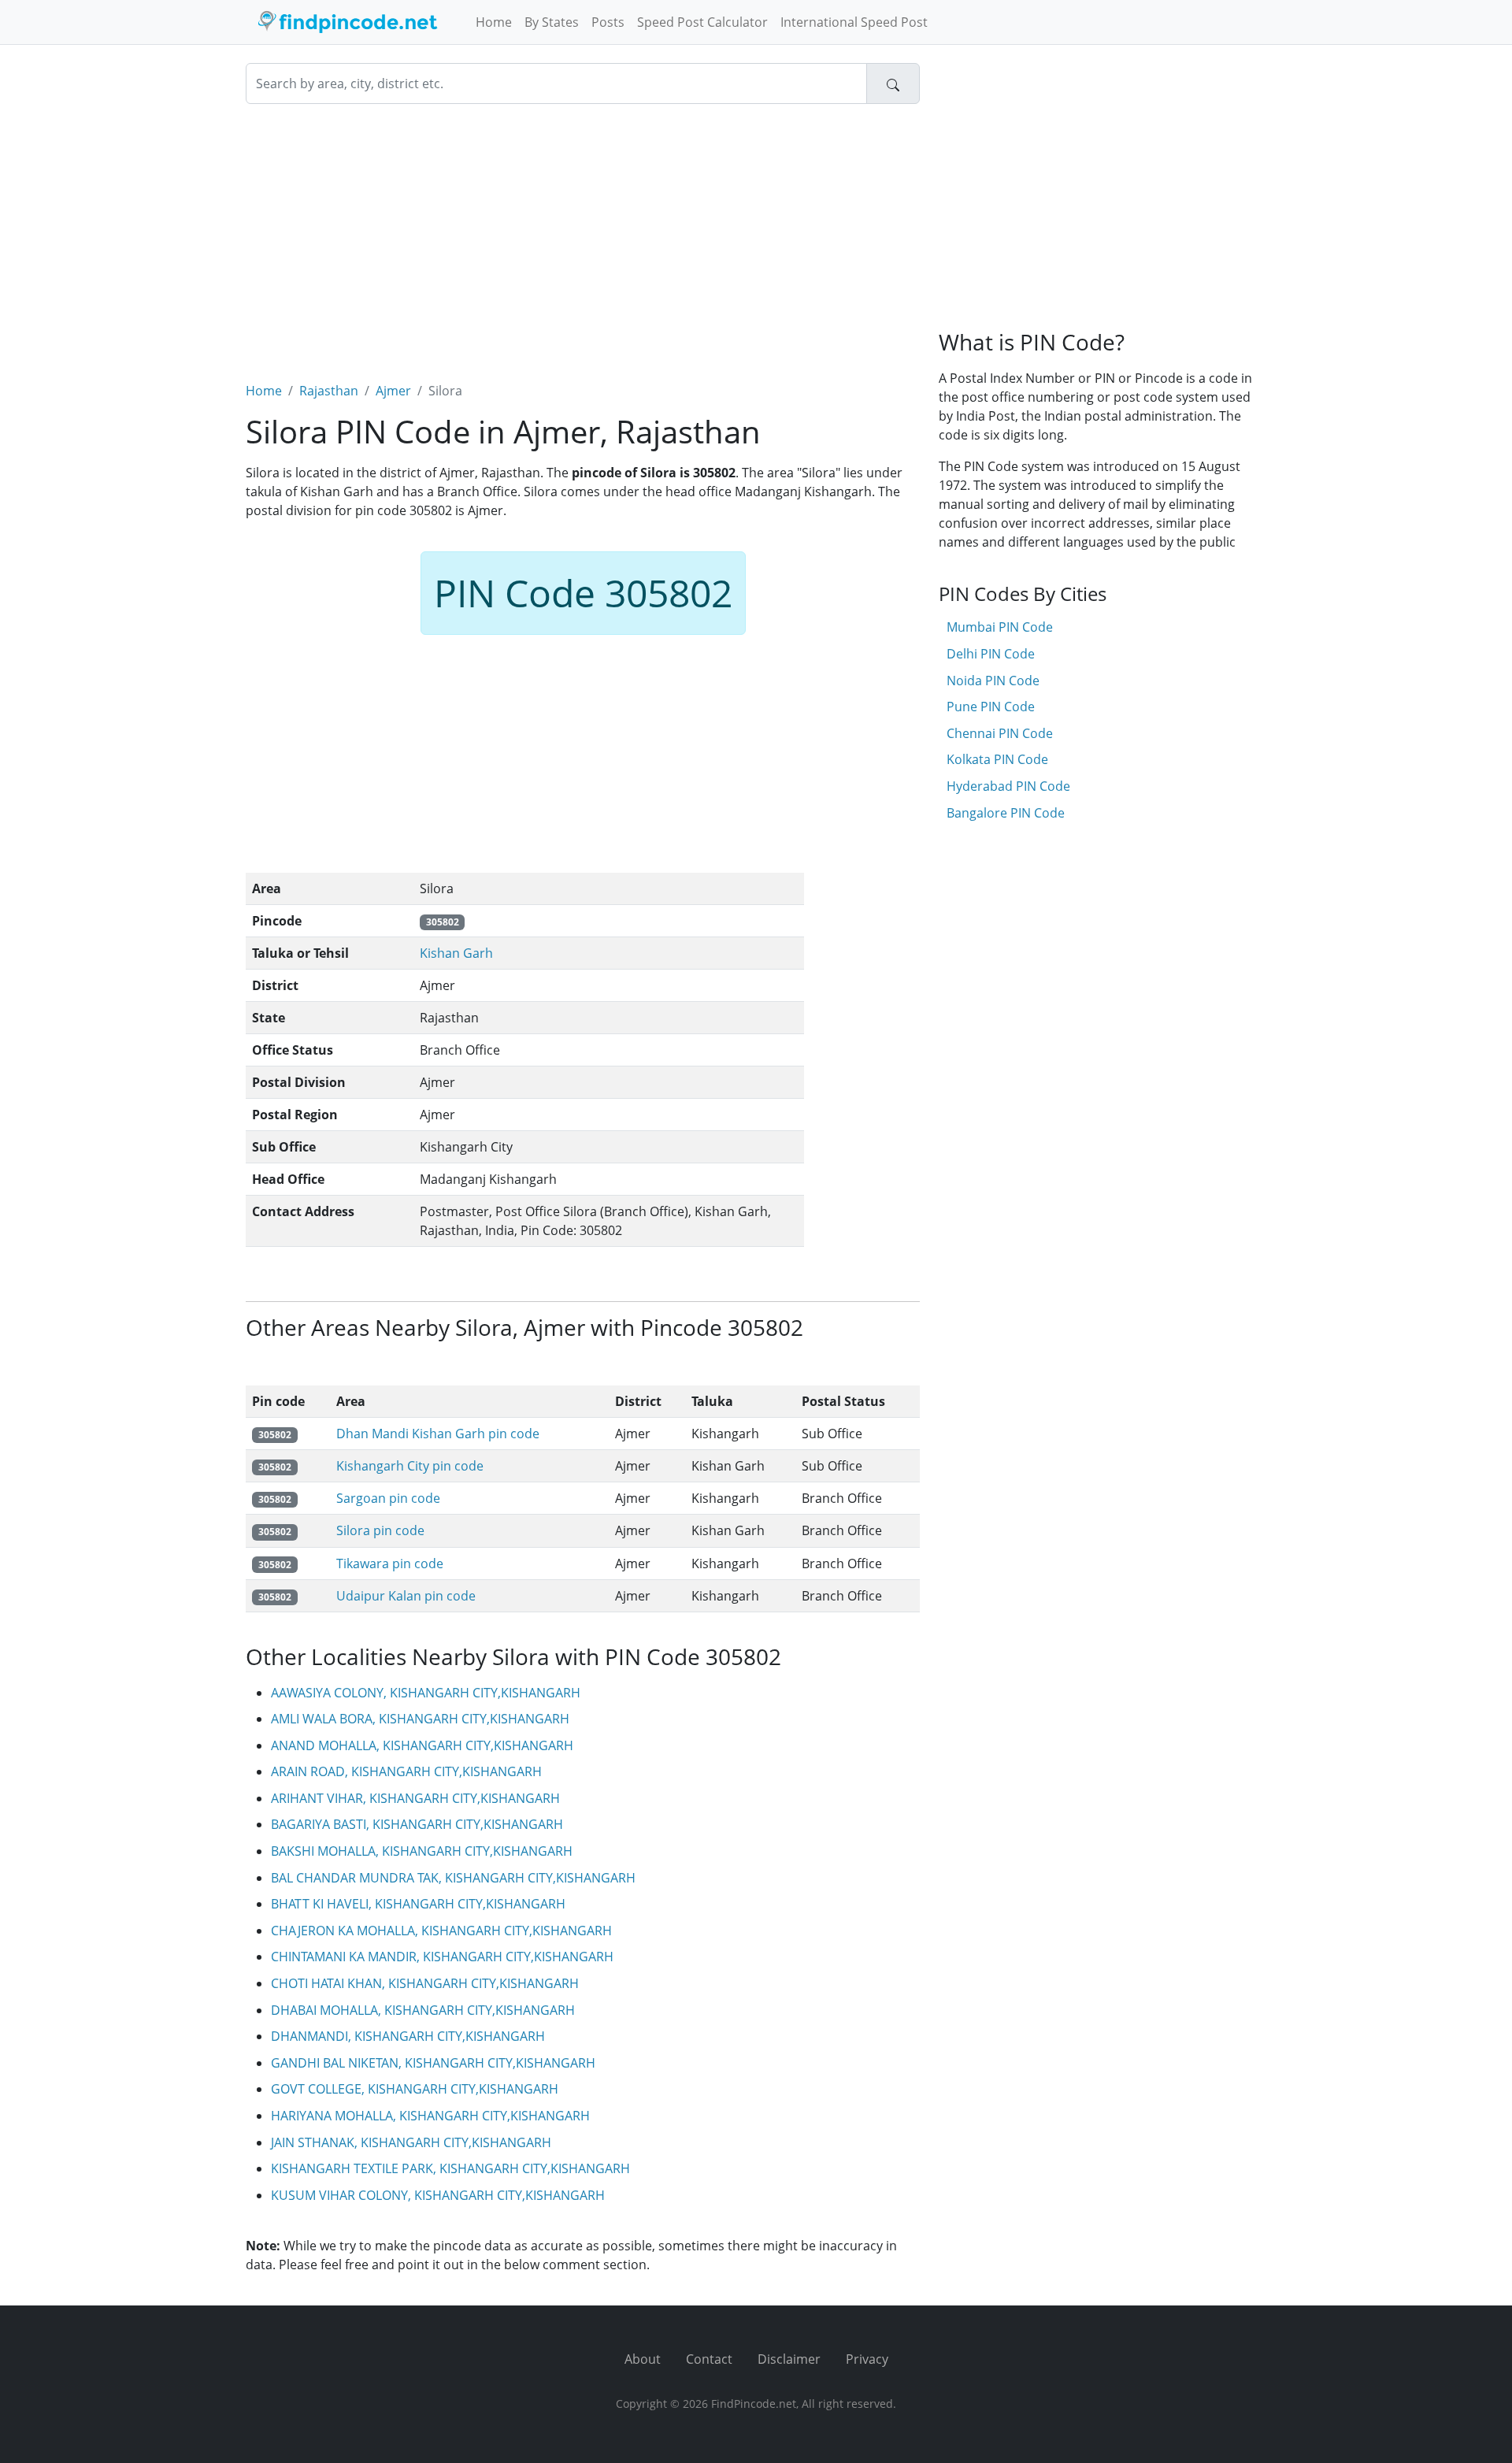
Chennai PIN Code (1000, 733)
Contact (709, 2359)
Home (494, 22)
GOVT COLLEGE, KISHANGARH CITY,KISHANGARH (415, 2089)
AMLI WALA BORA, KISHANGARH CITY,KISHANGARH (420, 1719)
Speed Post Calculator (702, 22)
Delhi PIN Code (991, 654)
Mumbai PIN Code (1000, 627)
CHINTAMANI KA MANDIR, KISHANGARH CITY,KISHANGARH (442, 1957)
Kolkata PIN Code (997, 759)
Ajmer (393, 391)
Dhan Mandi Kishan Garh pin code (438, 1434)
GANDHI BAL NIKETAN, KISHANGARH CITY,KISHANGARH (433, 2063)
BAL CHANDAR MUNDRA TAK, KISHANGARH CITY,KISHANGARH (453, 1878)
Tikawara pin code (390, 1563)
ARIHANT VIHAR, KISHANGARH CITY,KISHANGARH (415, 1798)
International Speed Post (854, 22)
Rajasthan (329, 391)
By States (552, 22)
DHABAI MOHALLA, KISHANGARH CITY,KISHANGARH (423, 2010)
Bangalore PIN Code (1006, 813)
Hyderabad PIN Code (1008, 786)
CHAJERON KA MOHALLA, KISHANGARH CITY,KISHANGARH (441, 1931)
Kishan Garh (456, 953)
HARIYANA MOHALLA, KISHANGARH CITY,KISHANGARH (430, 2116)
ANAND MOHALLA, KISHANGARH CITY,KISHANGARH (422, 1745)
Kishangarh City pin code (410, 1466)
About (643, 2359)
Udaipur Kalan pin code (406, 1596)
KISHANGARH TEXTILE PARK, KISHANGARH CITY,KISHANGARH (450, 2168)
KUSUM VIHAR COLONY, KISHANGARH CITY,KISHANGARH (438, 2195)
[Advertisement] (583, 233)
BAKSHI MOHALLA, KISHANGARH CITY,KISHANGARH (422, 1851)
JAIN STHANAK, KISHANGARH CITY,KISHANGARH (411, 2142)
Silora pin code (380, 1530)
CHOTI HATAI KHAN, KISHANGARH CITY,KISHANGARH (425, 1983)
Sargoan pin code (388, 1498)
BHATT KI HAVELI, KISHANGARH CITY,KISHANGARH (418, 1904)
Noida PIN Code (993, 681)
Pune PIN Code (991, 707)
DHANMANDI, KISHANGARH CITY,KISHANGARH (408, 2036)
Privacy (867, 2359)
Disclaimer (789, 2359)
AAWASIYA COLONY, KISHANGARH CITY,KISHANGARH (426, 1693)
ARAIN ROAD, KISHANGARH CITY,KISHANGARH (406, 1771)
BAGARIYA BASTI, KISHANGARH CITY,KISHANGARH (417, 1824)
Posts (608, 22)
